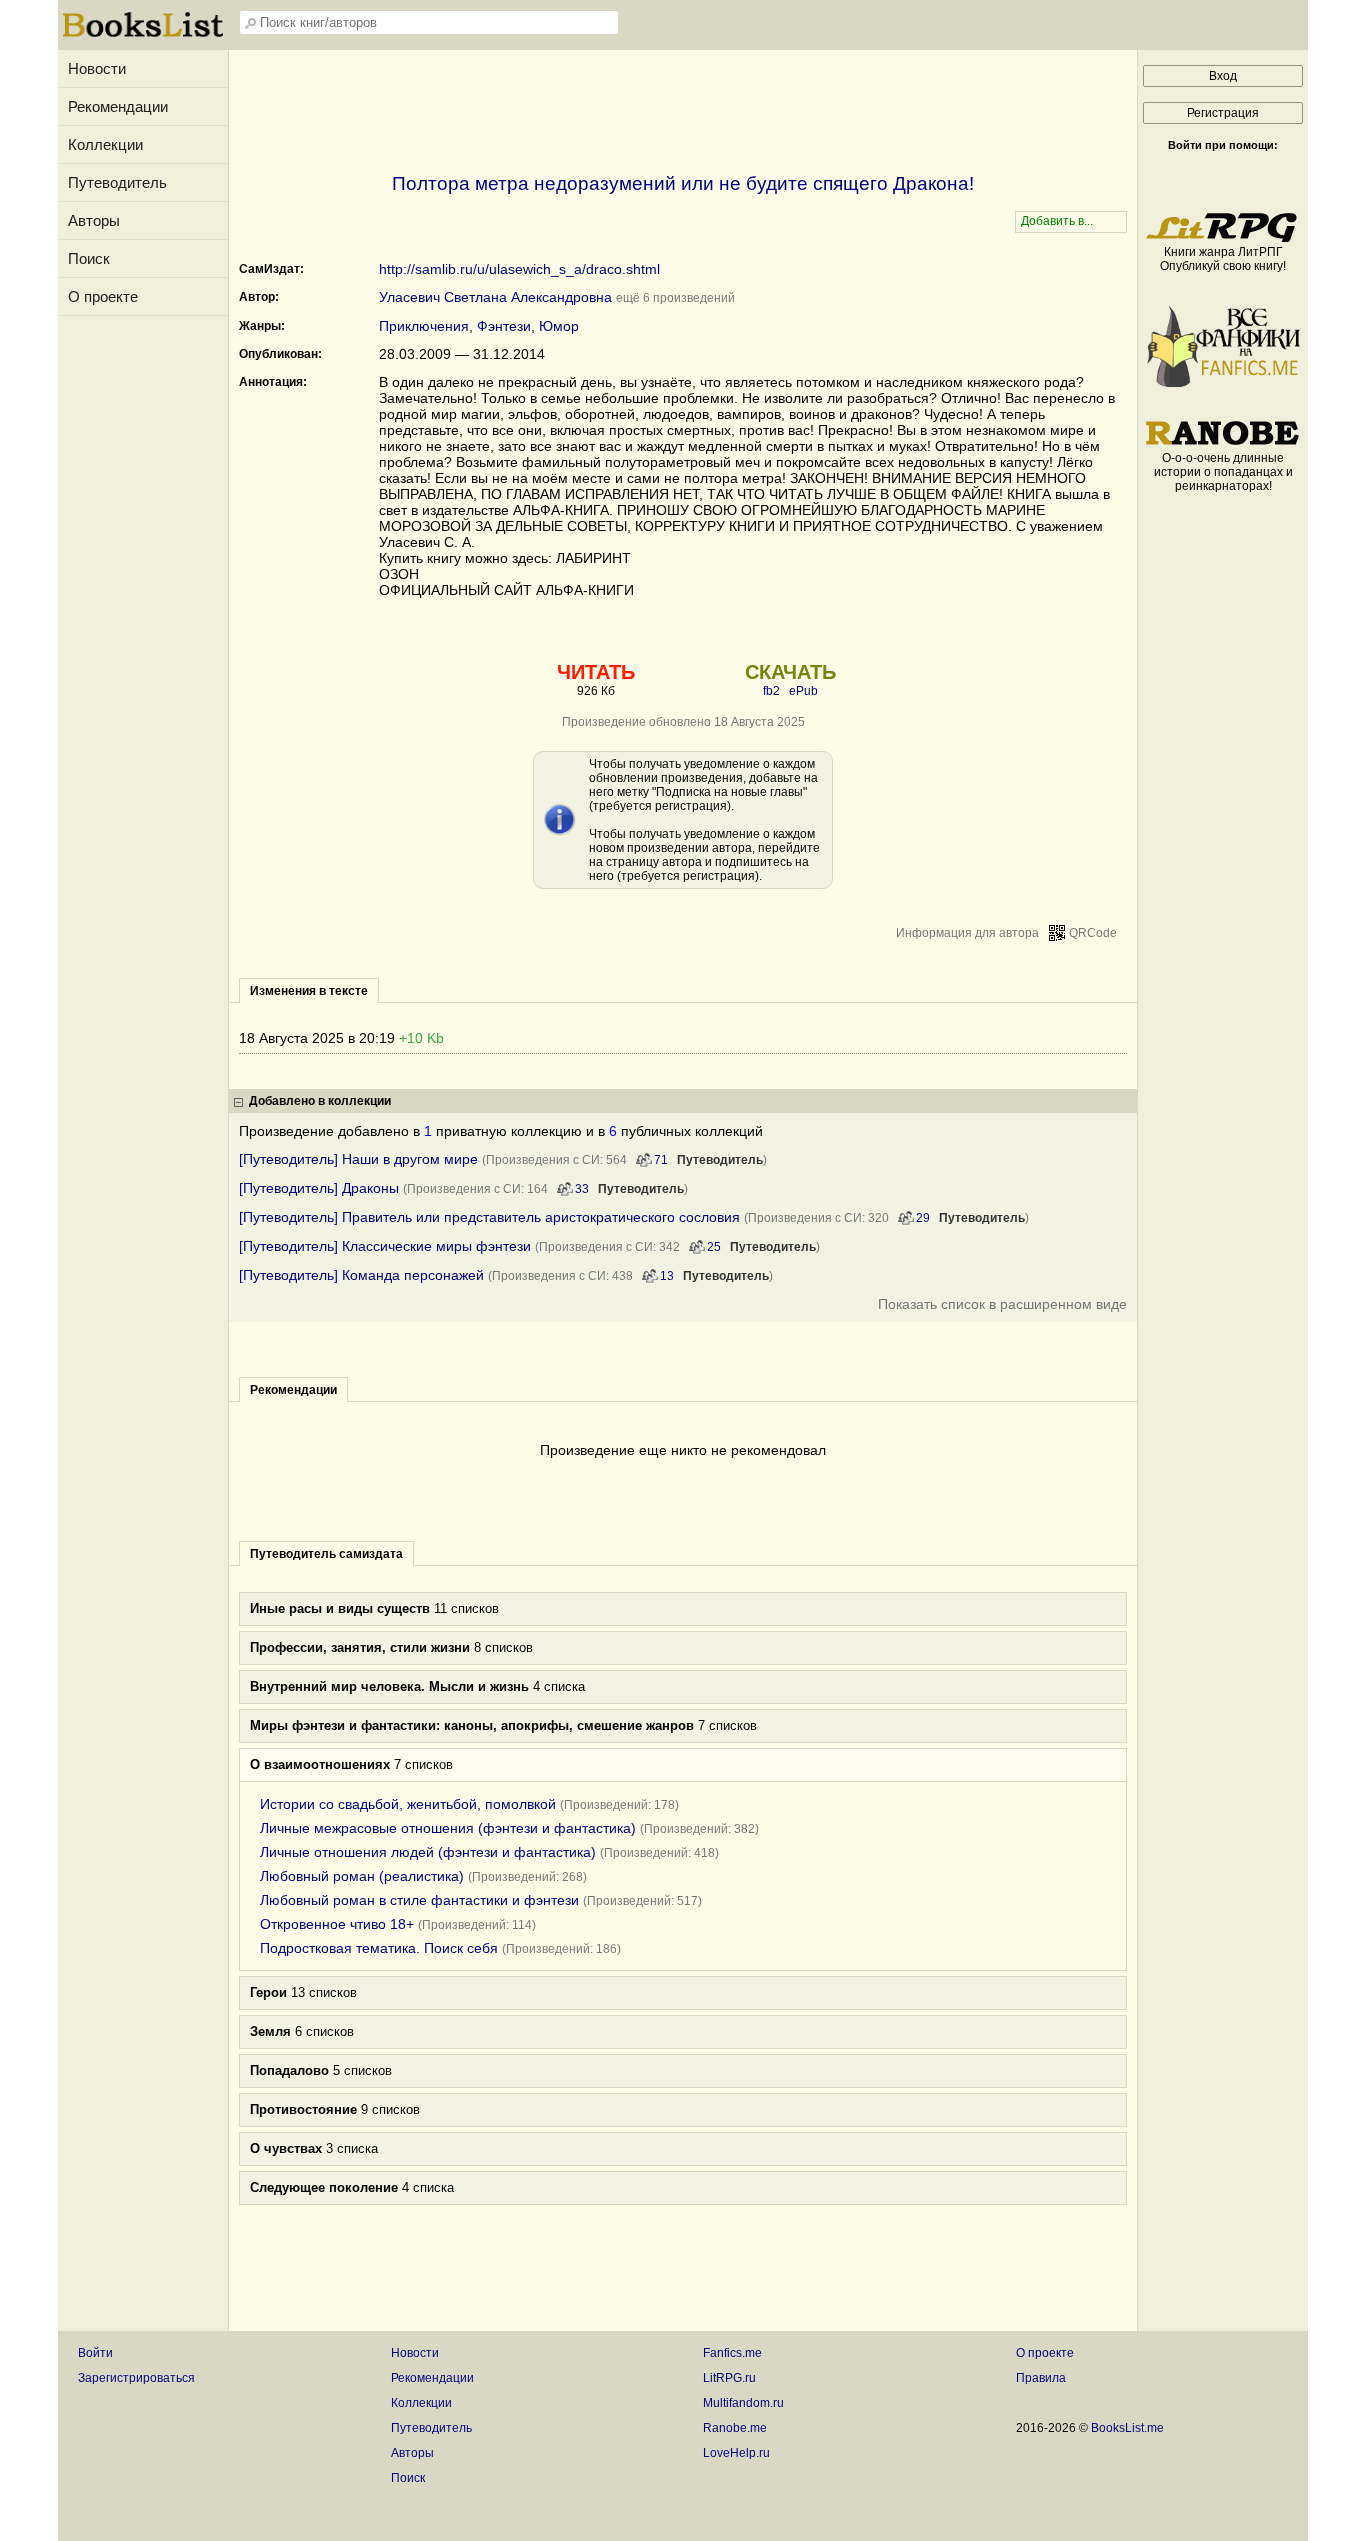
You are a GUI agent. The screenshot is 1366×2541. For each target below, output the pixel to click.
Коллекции (105, 144)
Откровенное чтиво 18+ (337, 1924)
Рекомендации (118, 106)
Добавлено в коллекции (320, 1101)
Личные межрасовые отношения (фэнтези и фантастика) (448, 1828)
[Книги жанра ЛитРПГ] (1223, 238)
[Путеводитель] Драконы (319, 1188)
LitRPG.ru (729, 2378)
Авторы (94, 220)
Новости (97, 68)
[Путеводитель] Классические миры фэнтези (385, 1246)
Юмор (559, 326)
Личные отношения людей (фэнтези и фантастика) (428, 1852)
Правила (1041, 2378)
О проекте (103, 296)
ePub (803, 691)
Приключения (424, 326)
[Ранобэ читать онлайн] (1223, 444)
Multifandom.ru (743, 2403)
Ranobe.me (735, 2428)
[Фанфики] (1223, 383)
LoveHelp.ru (736, 2453)
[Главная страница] (143, 35)
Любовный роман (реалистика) (362, 1876)
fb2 (771, 691)
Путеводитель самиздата (326, 1554)
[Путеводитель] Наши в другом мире (358, 1159)
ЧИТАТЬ (596, 672)
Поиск (89, 258)
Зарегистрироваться (136, 2378)
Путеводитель (117, 182)
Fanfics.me (732, 2353)
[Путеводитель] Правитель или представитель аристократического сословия (489, 1217)
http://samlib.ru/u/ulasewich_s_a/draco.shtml (519, 269)
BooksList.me (1127, 2428)
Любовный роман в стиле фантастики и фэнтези (419, 1900)
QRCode (1093, 933)
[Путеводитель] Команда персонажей (361, 1275)
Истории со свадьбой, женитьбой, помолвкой (408, 1804)
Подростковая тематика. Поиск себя (379, 1948)
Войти (95, 2353)
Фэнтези (504, 326)
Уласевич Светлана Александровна (495, 297)
